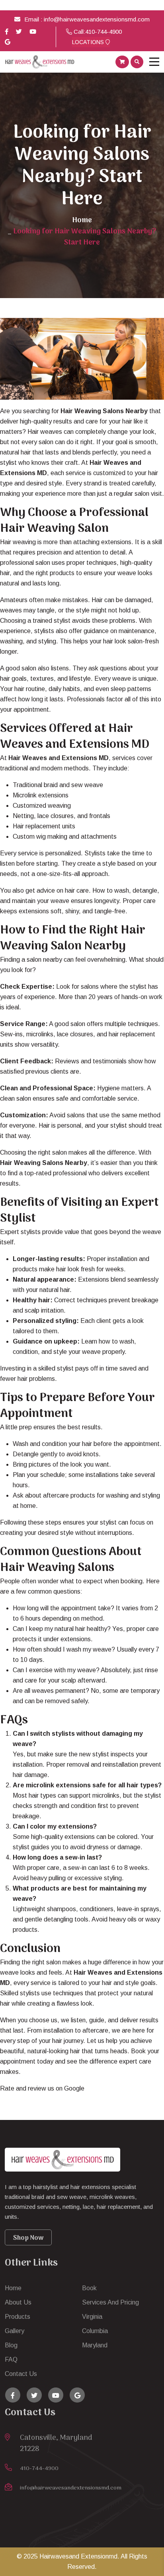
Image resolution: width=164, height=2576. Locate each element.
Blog (11, 2345)
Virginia (92, 2317)
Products (18, 2317)
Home (82, 220)
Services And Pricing (110, 2302)
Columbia (95, 2331)
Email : (34, 19)
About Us (18, 2302)
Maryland (95, 2345)
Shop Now (28, 2238)
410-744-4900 (103, 32)
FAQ (11, 2359)
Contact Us (21, 2374)
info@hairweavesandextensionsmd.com (97, 19)
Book (89, 2288)
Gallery (15, 2331)
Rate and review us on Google (42, 2088)
